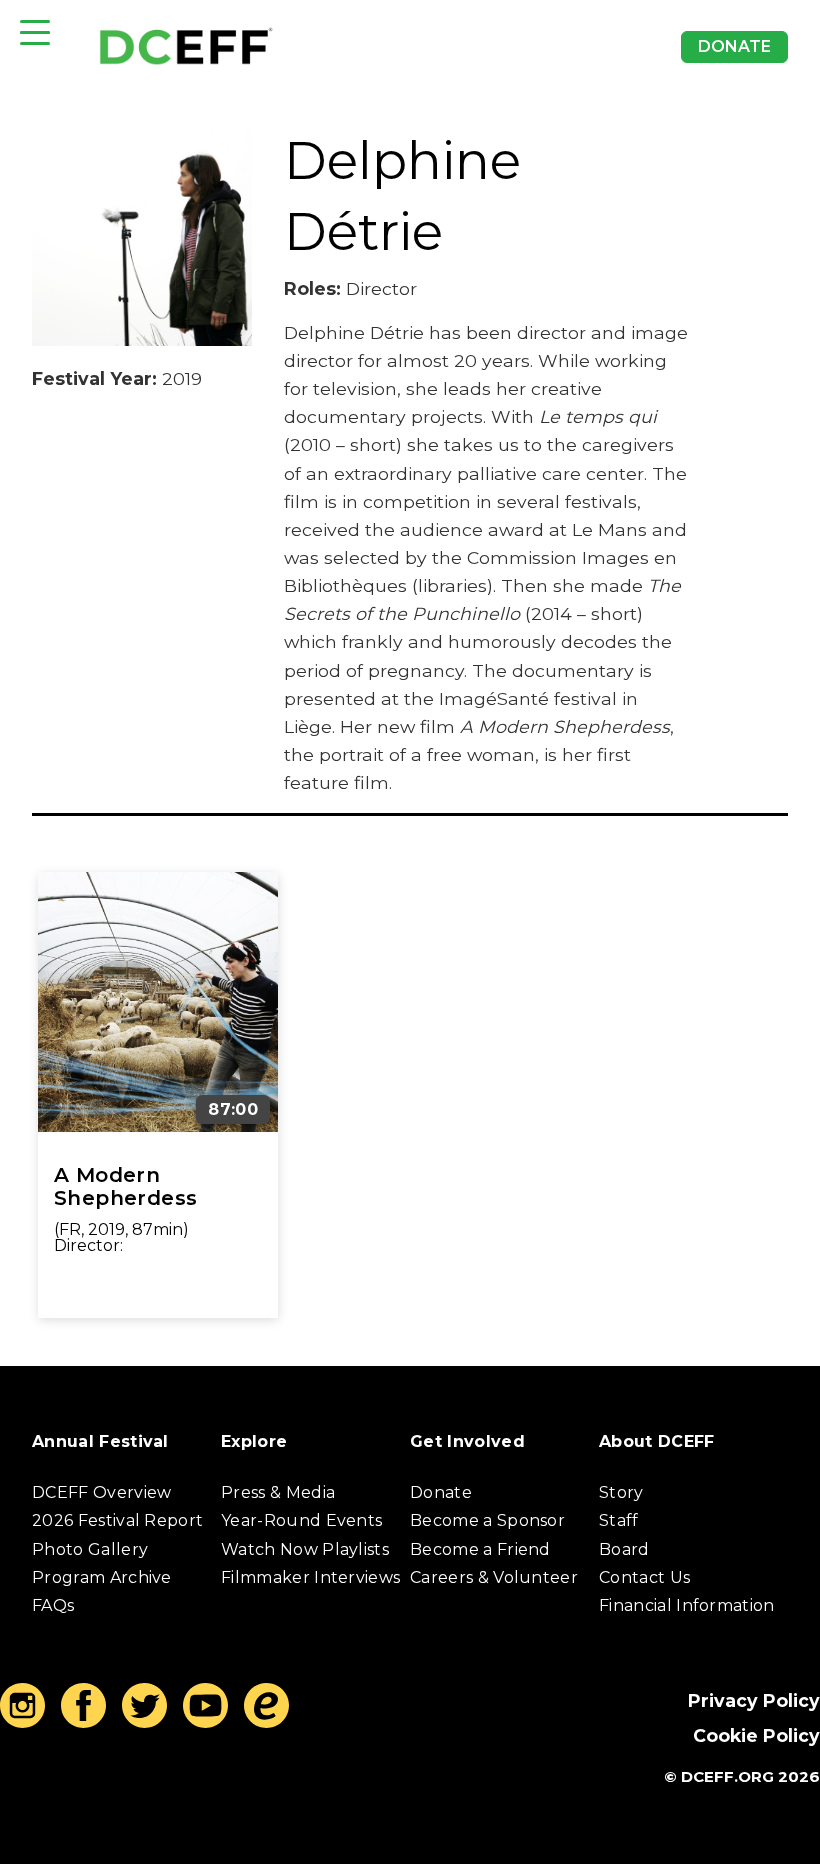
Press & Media (278, 1492)
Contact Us (644, 1577)
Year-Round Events (301, 1520)
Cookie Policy (756, 1735)
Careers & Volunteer (494, 1577)
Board (624, 1549)
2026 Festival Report (117, 1520)
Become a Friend (480, 1549)
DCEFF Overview (101, 1492)
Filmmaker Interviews (310, 1577)
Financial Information (687, 1605)
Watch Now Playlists (305, 1549)
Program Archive (102, 1577)
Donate (734, 46)
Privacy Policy (754, 1700)
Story (621, 1492)
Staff (619, 1520)
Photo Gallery (90, 1549)
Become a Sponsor (487, 1520)
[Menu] (35, 32)
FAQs (53, 1605)
